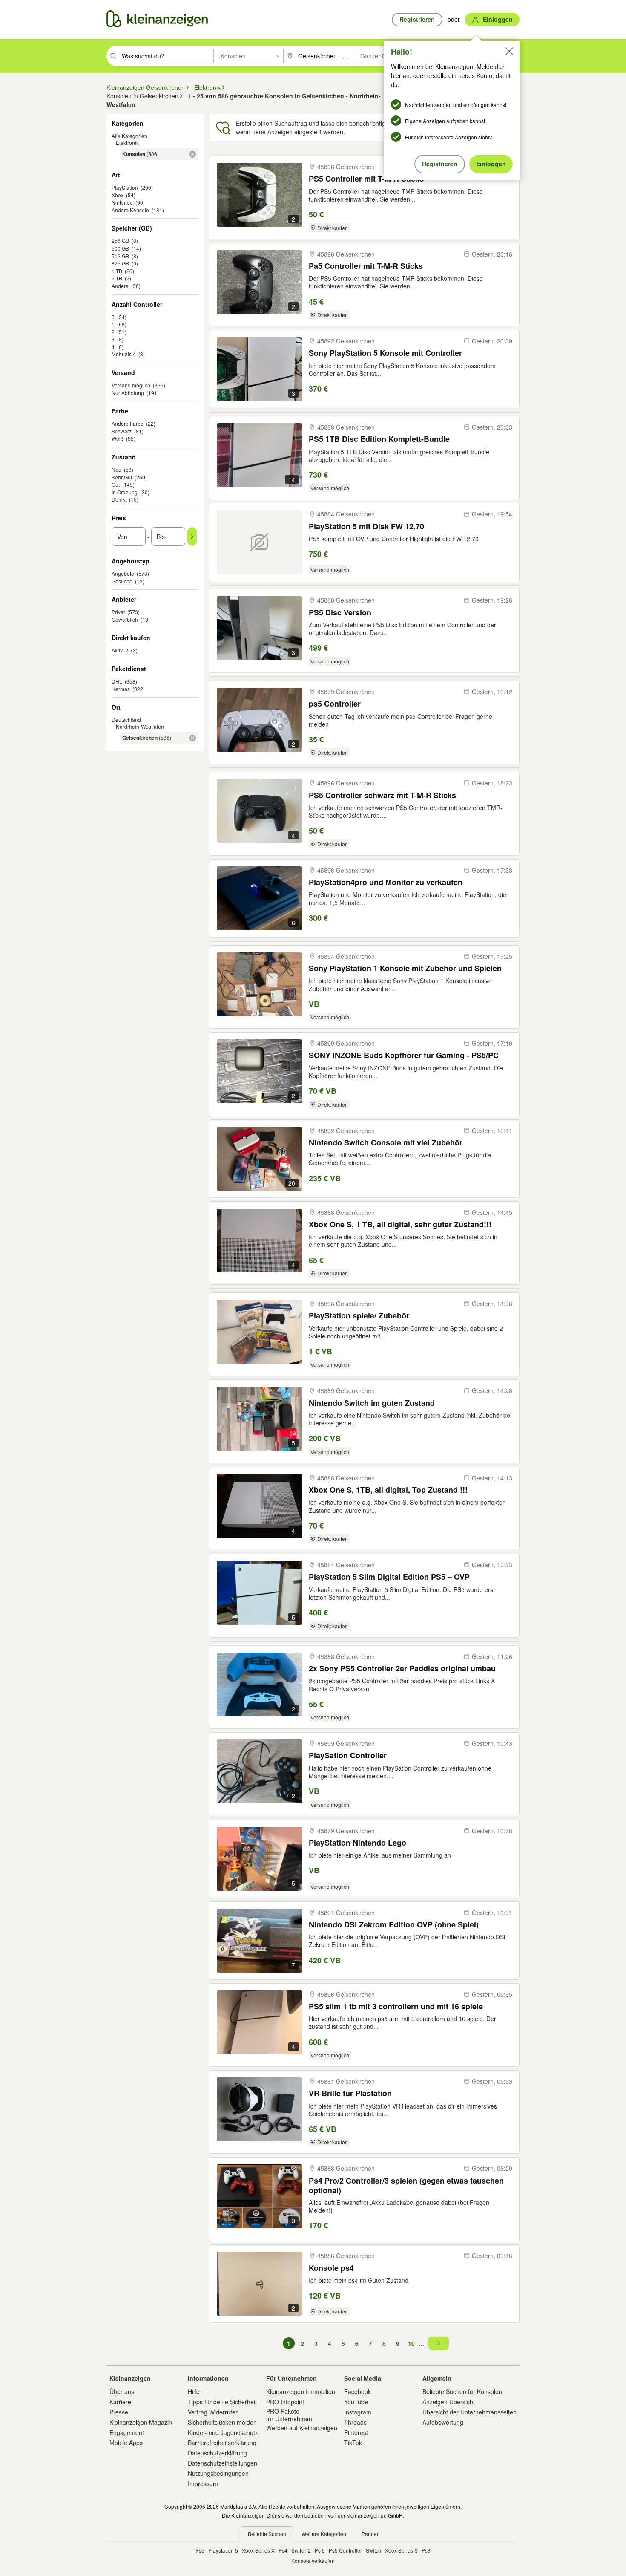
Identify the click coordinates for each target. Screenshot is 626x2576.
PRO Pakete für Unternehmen (289, 2415)
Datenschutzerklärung (217, 2453)
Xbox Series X (258, 2550)
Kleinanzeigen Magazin (141, 2422)
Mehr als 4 (124, 354)
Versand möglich (131, 385)
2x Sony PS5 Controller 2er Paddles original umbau (402, 1669)
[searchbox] (167, 56)
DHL (117, 681)
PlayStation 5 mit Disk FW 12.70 (366, 526)
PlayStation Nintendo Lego (358, 1843)
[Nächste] (439, 2343)
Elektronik (127, 143)
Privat (118, 612)
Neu (116, 469)
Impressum (203, 2484)
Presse (119, 2412)
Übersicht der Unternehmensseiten (469, 2412)
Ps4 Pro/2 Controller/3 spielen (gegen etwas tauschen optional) (406, 2185)
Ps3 (426, 2550)
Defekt (119, 499)
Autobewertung (443, 2422)
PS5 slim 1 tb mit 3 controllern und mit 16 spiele (396, 2006)
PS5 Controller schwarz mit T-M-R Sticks (382, 795)
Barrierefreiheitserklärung (222, 2443)
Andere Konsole (130, 210)
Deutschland (126, 720)
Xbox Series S (401, 2550)
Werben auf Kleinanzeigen (302, 2428)
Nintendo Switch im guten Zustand (372, 1403)
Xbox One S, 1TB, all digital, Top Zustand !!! (388, 1490)
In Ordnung (125, 492)
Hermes (121, 689)
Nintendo (122, 202)
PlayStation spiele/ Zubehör (359, 1316)
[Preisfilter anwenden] (192, 537)
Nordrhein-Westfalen (140, 726)
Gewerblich (125, 619)
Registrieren (440, 164)
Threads (355, 2422)
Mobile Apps (126, 2443)
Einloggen (491, 164)
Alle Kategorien (129, 136)
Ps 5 (320, 2550)
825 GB (120, 263)
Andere (120, 286)
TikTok (353, 2443)
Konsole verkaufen (313, 2560)
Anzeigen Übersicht (449, 2402)
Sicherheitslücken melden (222, 2422)
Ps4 (283, 2550)
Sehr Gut (122, 477)
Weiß (118, 438)
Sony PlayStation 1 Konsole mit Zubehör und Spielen (405, 968)
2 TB (117, 278)
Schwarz (122, 431)
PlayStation (125, 187)
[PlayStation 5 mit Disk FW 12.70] (259, 542)
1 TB (117, 271)
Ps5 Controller (345, 2550)
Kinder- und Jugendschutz (223, 2432)
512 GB (120, 256)
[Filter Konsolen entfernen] (192, 154)
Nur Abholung (128, 393)
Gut (116, 484)
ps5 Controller (335, 704)
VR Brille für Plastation (350, 2093)
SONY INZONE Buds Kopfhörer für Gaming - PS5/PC (404, 1055)
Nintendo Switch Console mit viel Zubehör (386, 1143)
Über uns (122, 2391)
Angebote (123, 573)
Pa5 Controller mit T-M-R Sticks (366, 266)
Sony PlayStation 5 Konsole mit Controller (385, 353)
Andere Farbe (128, 423)
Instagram (358, 2412)
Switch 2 (301, 2550)
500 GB (120, 248)
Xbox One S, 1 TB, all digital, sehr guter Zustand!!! (400, 1225)
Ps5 (200, 2550)
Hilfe (194, 2391)
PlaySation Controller (348, 1755)
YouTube (356, 2402)
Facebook (358, 2391)
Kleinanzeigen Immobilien (301, 2391)
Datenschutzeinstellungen (223, 2463)
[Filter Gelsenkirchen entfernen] (192, 738)
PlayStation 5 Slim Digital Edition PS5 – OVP (389, 1577)
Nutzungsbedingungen (218, 2473)
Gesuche (122, 581)
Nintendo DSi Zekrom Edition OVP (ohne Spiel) (394, 1925)
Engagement (127, 2432)
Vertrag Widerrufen (213, 2412)
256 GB (120, 241)
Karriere (120, 2402)
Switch (373, 2550)
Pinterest (356, 2432)
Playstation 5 (223, 2550)
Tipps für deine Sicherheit (222, 2402)
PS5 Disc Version (340, 613)
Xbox (118, 195)
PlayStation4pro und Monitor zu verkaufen (386, 882)
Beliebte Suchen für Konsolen (462, 2391)
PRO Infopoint (285, 2402)
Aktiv (117, 650)
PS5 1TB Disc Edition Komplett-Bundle (379, 439)
